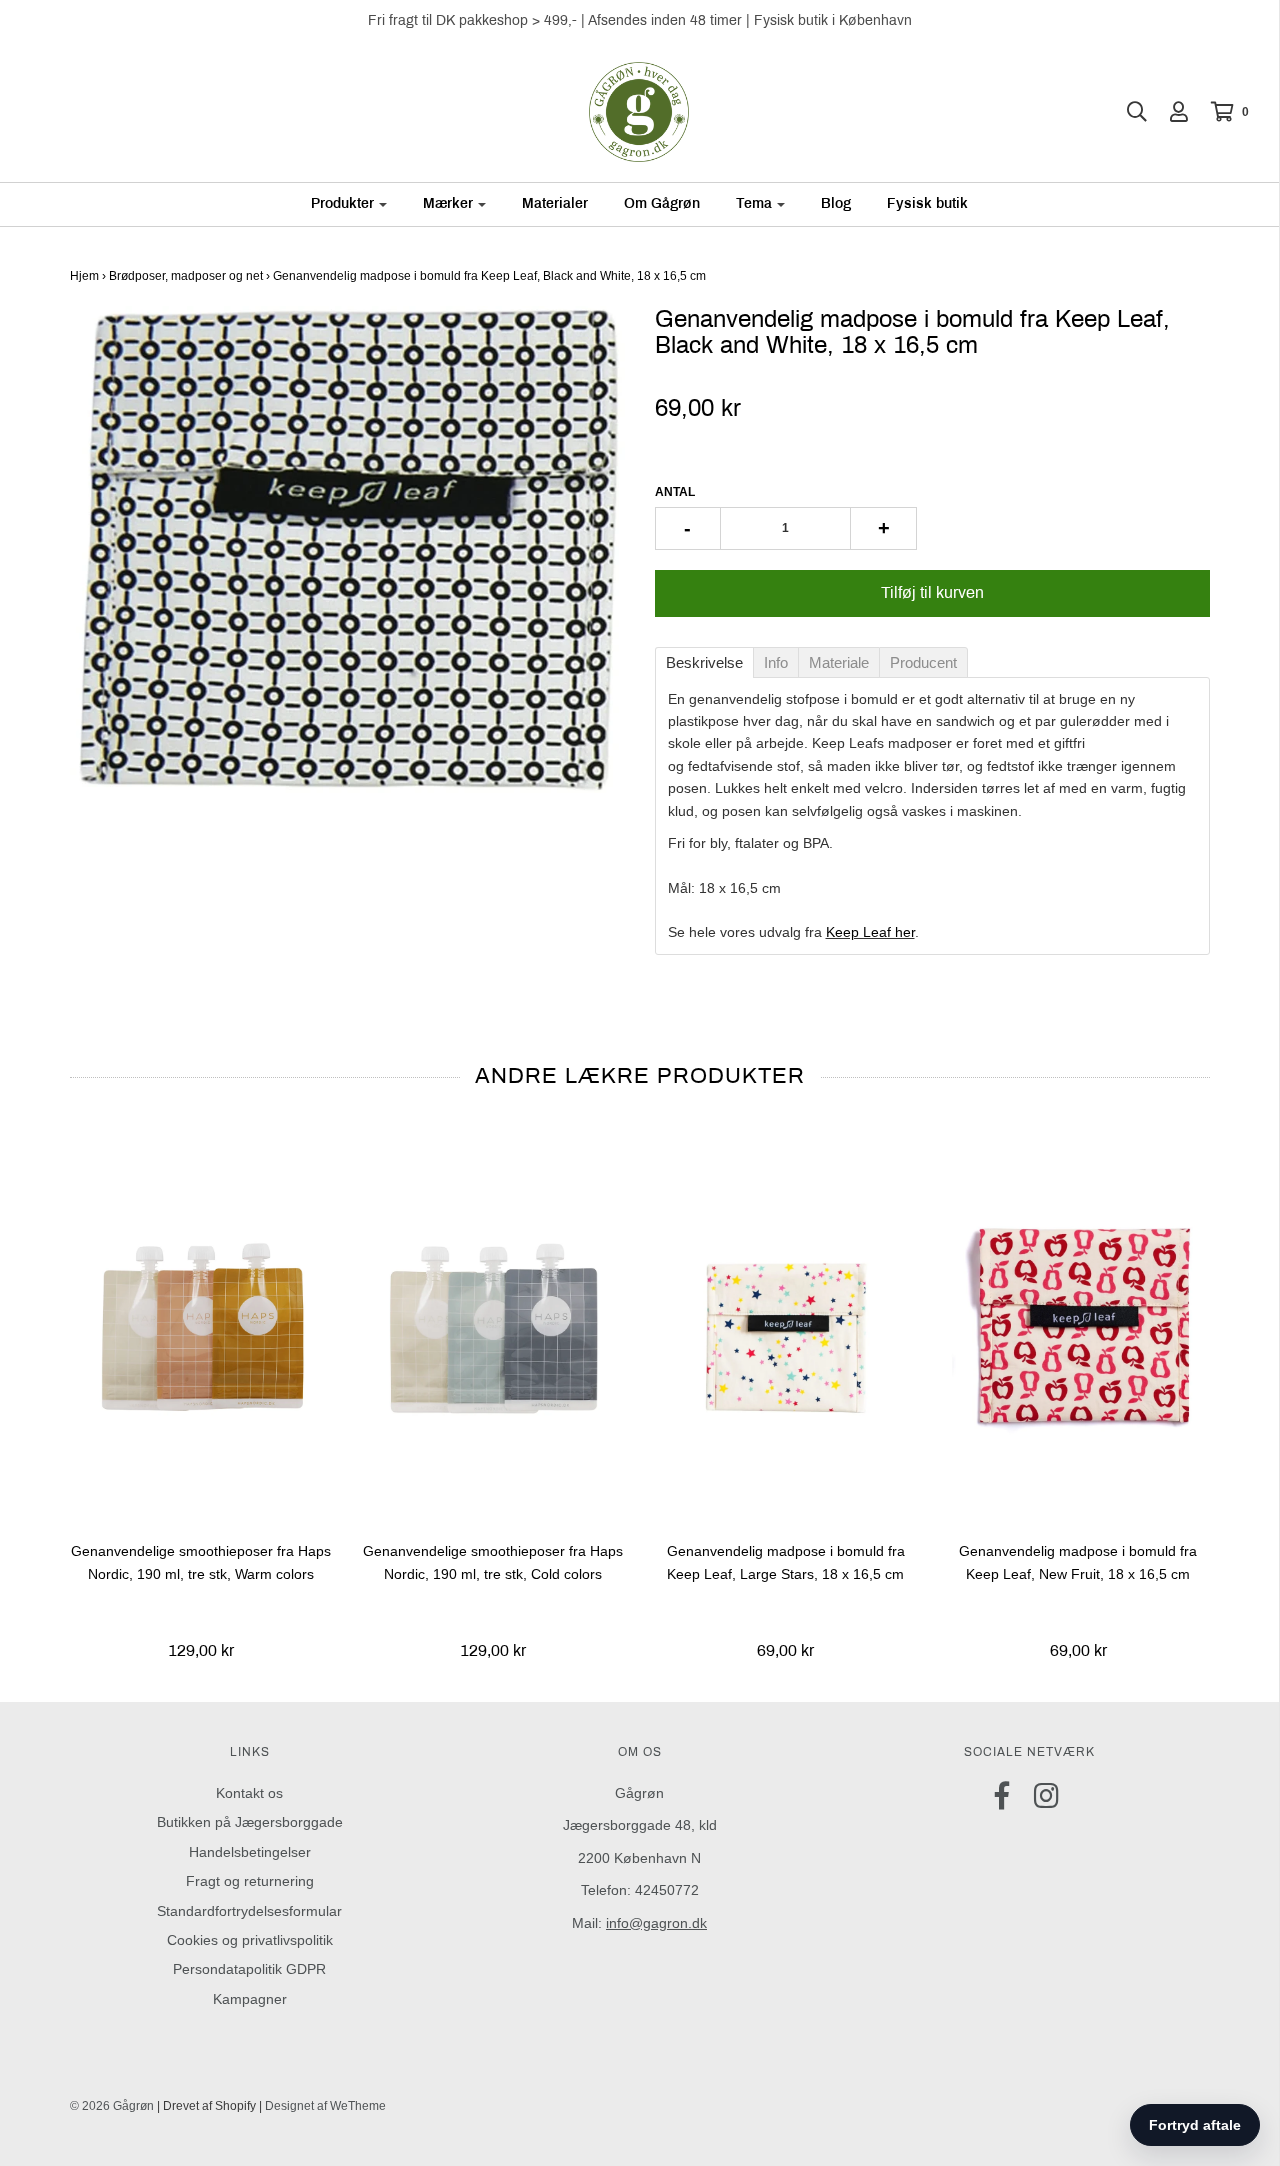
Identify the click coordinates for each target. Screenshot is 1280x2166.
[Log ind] (1169, 112)
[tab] (704, 662)
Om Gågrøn (662, 203)
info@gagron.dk (656, 1923)
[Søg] (1127, 112)
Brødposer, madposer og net (186, 276)
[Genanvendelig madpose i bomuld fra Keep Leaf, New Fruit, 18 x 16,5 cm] (1078, 1325)
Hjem (84, 276)
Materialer (555, 203)
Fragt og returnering (250, 1881)
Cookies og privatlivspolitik (250, 1940)
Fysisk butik (927, 203)
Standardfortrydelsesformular (249, 1911)
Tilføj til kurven (932, 592)
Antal (675, 492)
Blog (836, 203)
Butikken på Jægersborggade (250, 1822)
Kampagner (250, 1999)
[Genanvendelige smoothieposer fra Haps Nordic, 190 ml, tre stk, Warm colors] (201, 1325)
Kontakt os (249, 1793)
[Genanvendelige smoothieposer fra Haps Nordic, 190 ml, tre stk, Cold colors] (493, 1325)
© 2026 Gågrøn (112, 2106)
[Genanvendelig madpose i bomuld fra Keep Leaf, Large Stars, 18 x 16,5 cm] (786, 1325)
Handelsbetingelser (250, 1852)
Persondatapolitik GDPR (249, 1969)
